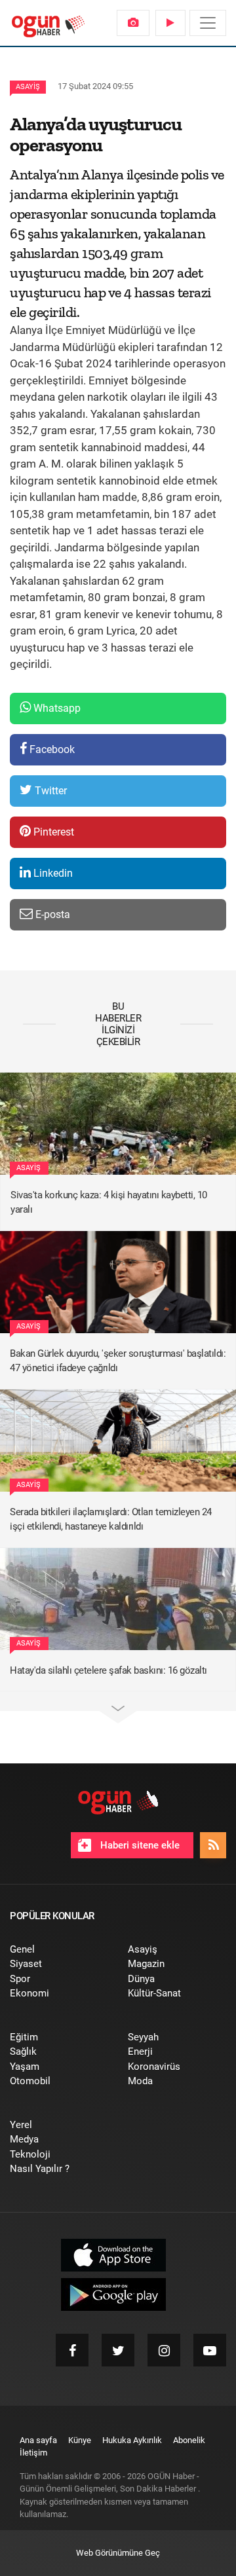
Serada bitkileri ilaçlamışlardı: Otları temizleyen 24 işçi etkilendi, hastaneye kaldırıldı (111, 1519)
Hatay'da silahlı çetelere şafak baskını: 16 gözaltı (108, 1670)
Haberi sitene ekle (139, 1845)
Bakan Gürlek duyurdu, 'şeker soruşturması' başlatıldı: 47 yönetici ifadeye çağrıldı (118, 1361)
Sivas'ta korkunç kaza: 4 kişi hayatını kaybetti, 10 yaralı (109, 1203)
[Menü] (208, 23)
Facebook (51, 749)
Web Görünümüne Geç (118, 2553)
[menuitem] (133, 23)
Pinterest (52, 832)
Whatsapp (56, 708)
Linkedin (52, 873)
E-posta (51, 914)
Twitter (49, 791)
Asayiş (28, 87)
